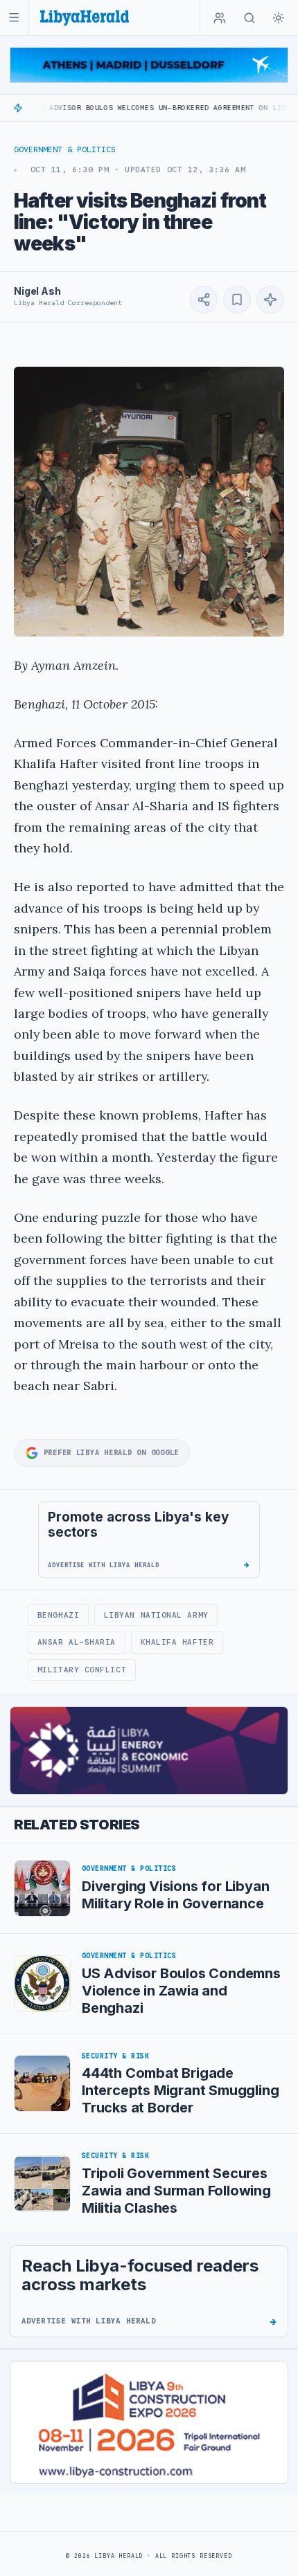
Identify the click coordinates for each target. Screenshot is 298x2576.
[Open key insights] (270, 300)
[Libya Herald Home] (85, 18)
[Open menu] (14, 18)
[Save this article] (237, 300)
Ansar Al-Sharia (77, 1642)
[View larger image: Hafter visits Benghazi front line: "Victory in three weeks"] (149, 502)
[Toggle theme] (279, 18)
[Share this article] (204, 300)
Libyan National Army (156, 1615)
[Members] (220, 18)
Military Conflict (82, 1670)
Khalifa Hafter (177, 1642)
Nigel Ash (37, 291)
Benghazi (58, 1615)
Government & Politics (65, 149)
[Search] (249, 18)
